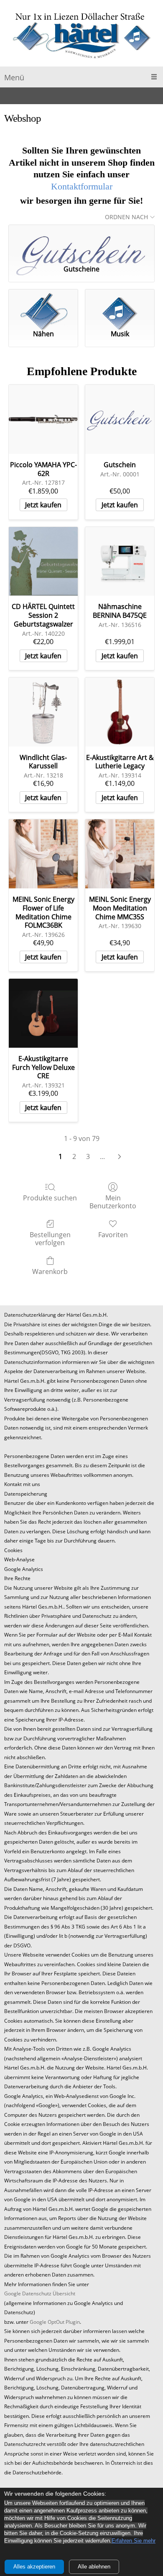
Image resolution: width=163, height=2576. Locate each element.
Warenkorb (50, 1271)
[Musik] (120, 306)
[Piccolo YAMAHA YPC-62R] (43, 419)
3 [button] (88, 1156)
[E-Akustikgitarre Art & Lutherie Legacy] (120, 712)
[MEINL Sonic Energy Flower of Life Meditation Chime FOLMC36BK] (43, 854)
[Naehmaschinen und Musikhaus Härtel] (81, 35)
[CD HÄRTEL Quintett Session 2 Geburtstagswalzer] (43, 562)
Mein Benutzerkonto (113, 1202)
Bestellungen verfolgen (50, 1238)
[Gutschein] (120, 419)
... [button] (102, 1156)
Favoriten (113, 1234)
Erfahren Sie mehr (134, 2541)
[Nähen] (43, 306)
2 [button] (74, 1156)
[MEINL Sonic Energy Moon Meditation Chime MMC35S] (120, 854)
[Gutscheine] (81, 241)
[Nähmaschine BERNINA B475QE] (120, 562)
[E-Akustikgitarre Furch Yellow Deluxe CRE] (43, 1013)
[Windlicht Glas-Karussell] (43, 712)
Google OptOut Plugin (55, 2322)
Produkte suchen (50, 1198)
